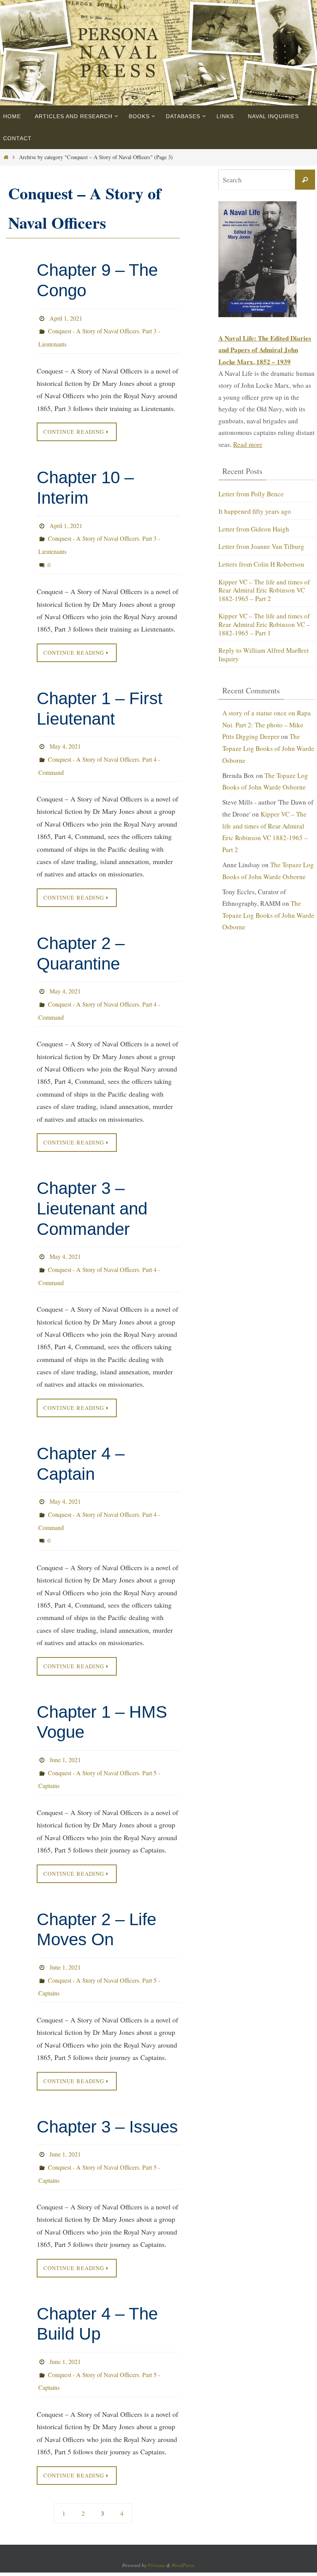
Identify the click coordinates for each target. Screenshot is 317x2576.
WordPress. (183, 2495)
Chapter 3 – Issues (107, 2069)
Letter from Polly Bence (251, 493)
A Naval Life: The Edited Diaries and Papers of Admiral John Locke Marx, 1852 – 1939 (265, 350)
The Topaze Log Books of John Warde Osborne (268, 735)
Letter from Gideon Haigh (254, 526)
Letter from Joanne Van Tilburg (261, 543)
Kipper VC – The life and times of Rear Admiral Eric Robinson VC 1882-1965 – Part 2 (264, 583)
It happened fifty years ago (255, 510)
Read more (248, 444)
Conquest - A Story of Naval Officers (94, 328)
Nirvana (156, 2495)
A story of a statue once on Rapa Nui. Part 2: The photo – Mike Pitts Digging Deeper (267, 712)
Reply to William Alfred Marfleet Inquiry (264, 642)
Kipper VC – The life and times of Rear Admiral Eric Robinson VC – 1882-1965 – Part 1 (264, 615)
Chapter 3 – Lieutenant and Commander (92, 1180)
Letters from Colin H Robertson (261, 560)
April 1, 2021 (66, 317)
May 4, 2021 (65, 729)
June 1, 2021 (65, 1714)
